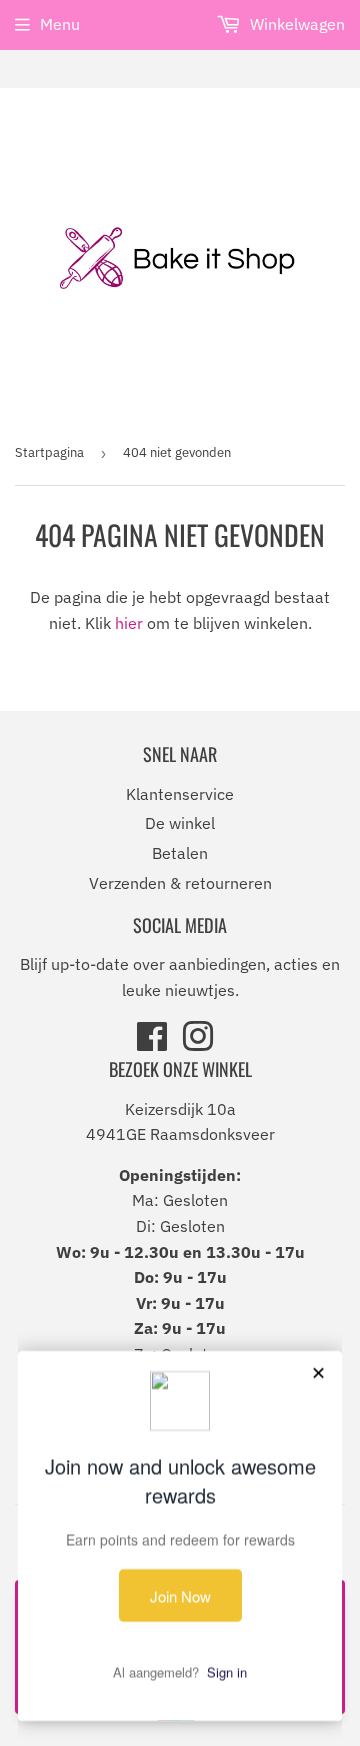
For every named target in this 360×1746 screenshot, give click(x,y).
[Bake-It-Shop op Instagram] (198, 1043)
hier (129, 623)
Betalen (180, 853)
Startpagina (49, 452)
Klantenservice (180, 794)
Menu (60, 24)
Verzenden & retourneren (180, 883)
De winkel (180, 823)
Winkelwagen (295, 24)
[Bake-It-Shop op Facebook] (152, 1043)
